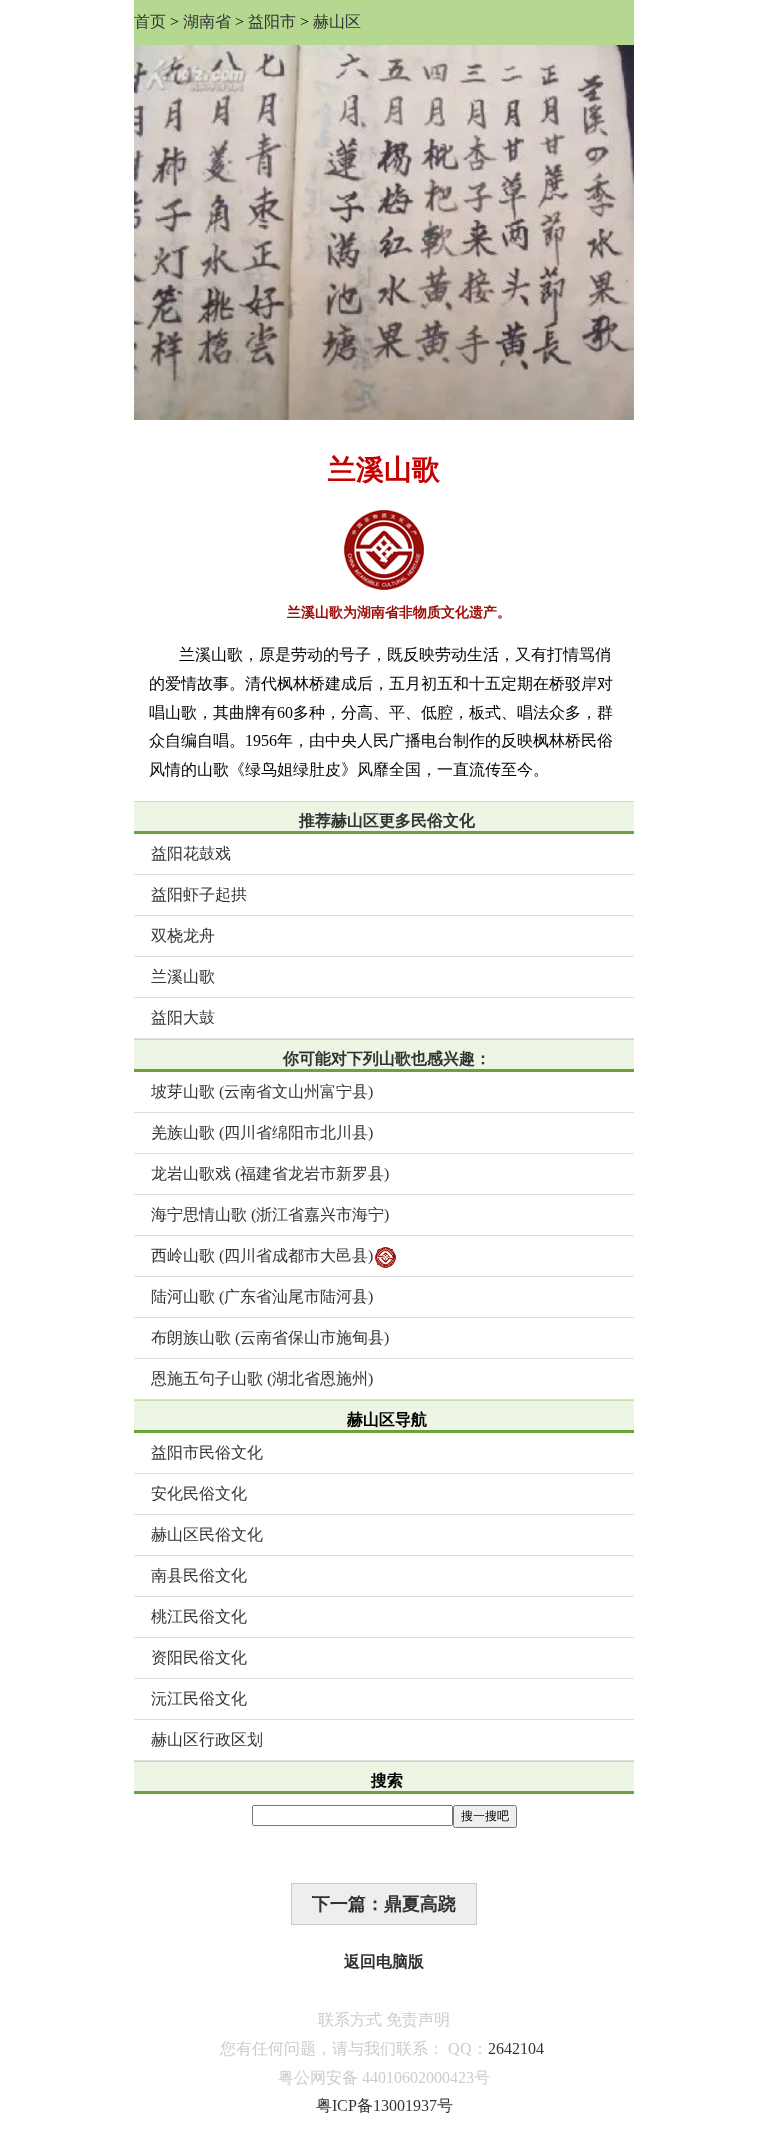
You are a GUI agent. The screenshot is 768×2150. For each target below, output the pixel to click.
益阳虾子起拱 (199, 894)
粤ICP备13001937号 (384, 2105)
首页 (150, 21)
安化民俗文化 (199, 1493)
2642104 (516, 2048)
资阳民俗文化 (199, 1657)
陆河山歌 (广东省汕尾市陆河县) (262, 1296)
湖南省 (207, 21)
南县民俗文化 (199, 1575)
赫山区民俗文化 (207, 1534)
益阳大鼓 (183, 1017)
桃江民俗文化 (199, 1616)
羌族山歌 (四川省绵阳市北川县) (262, 1132)
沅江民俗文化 (199, 1698)
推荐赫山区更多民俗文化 (387, 820)
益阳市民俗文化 (207, 1452)
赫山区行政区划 (207, 1739)
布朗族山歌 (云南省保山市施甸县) (270, 1337)
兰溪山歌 (183, 976)
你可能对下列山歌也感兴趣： (387, 1058)
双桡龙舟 (183, 935)
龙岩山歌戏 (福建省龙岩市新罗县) (270, 1173)
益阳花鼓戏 (191, 853)
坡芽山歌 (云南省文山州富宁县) (262, 1091)
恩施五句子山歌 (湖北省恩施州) (262, 1378)
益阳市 (272, 21)
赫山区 (337, 21)
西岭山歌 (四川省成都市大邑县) (262, 1255)
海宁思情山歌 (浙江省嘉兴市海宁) (270, 1214)
